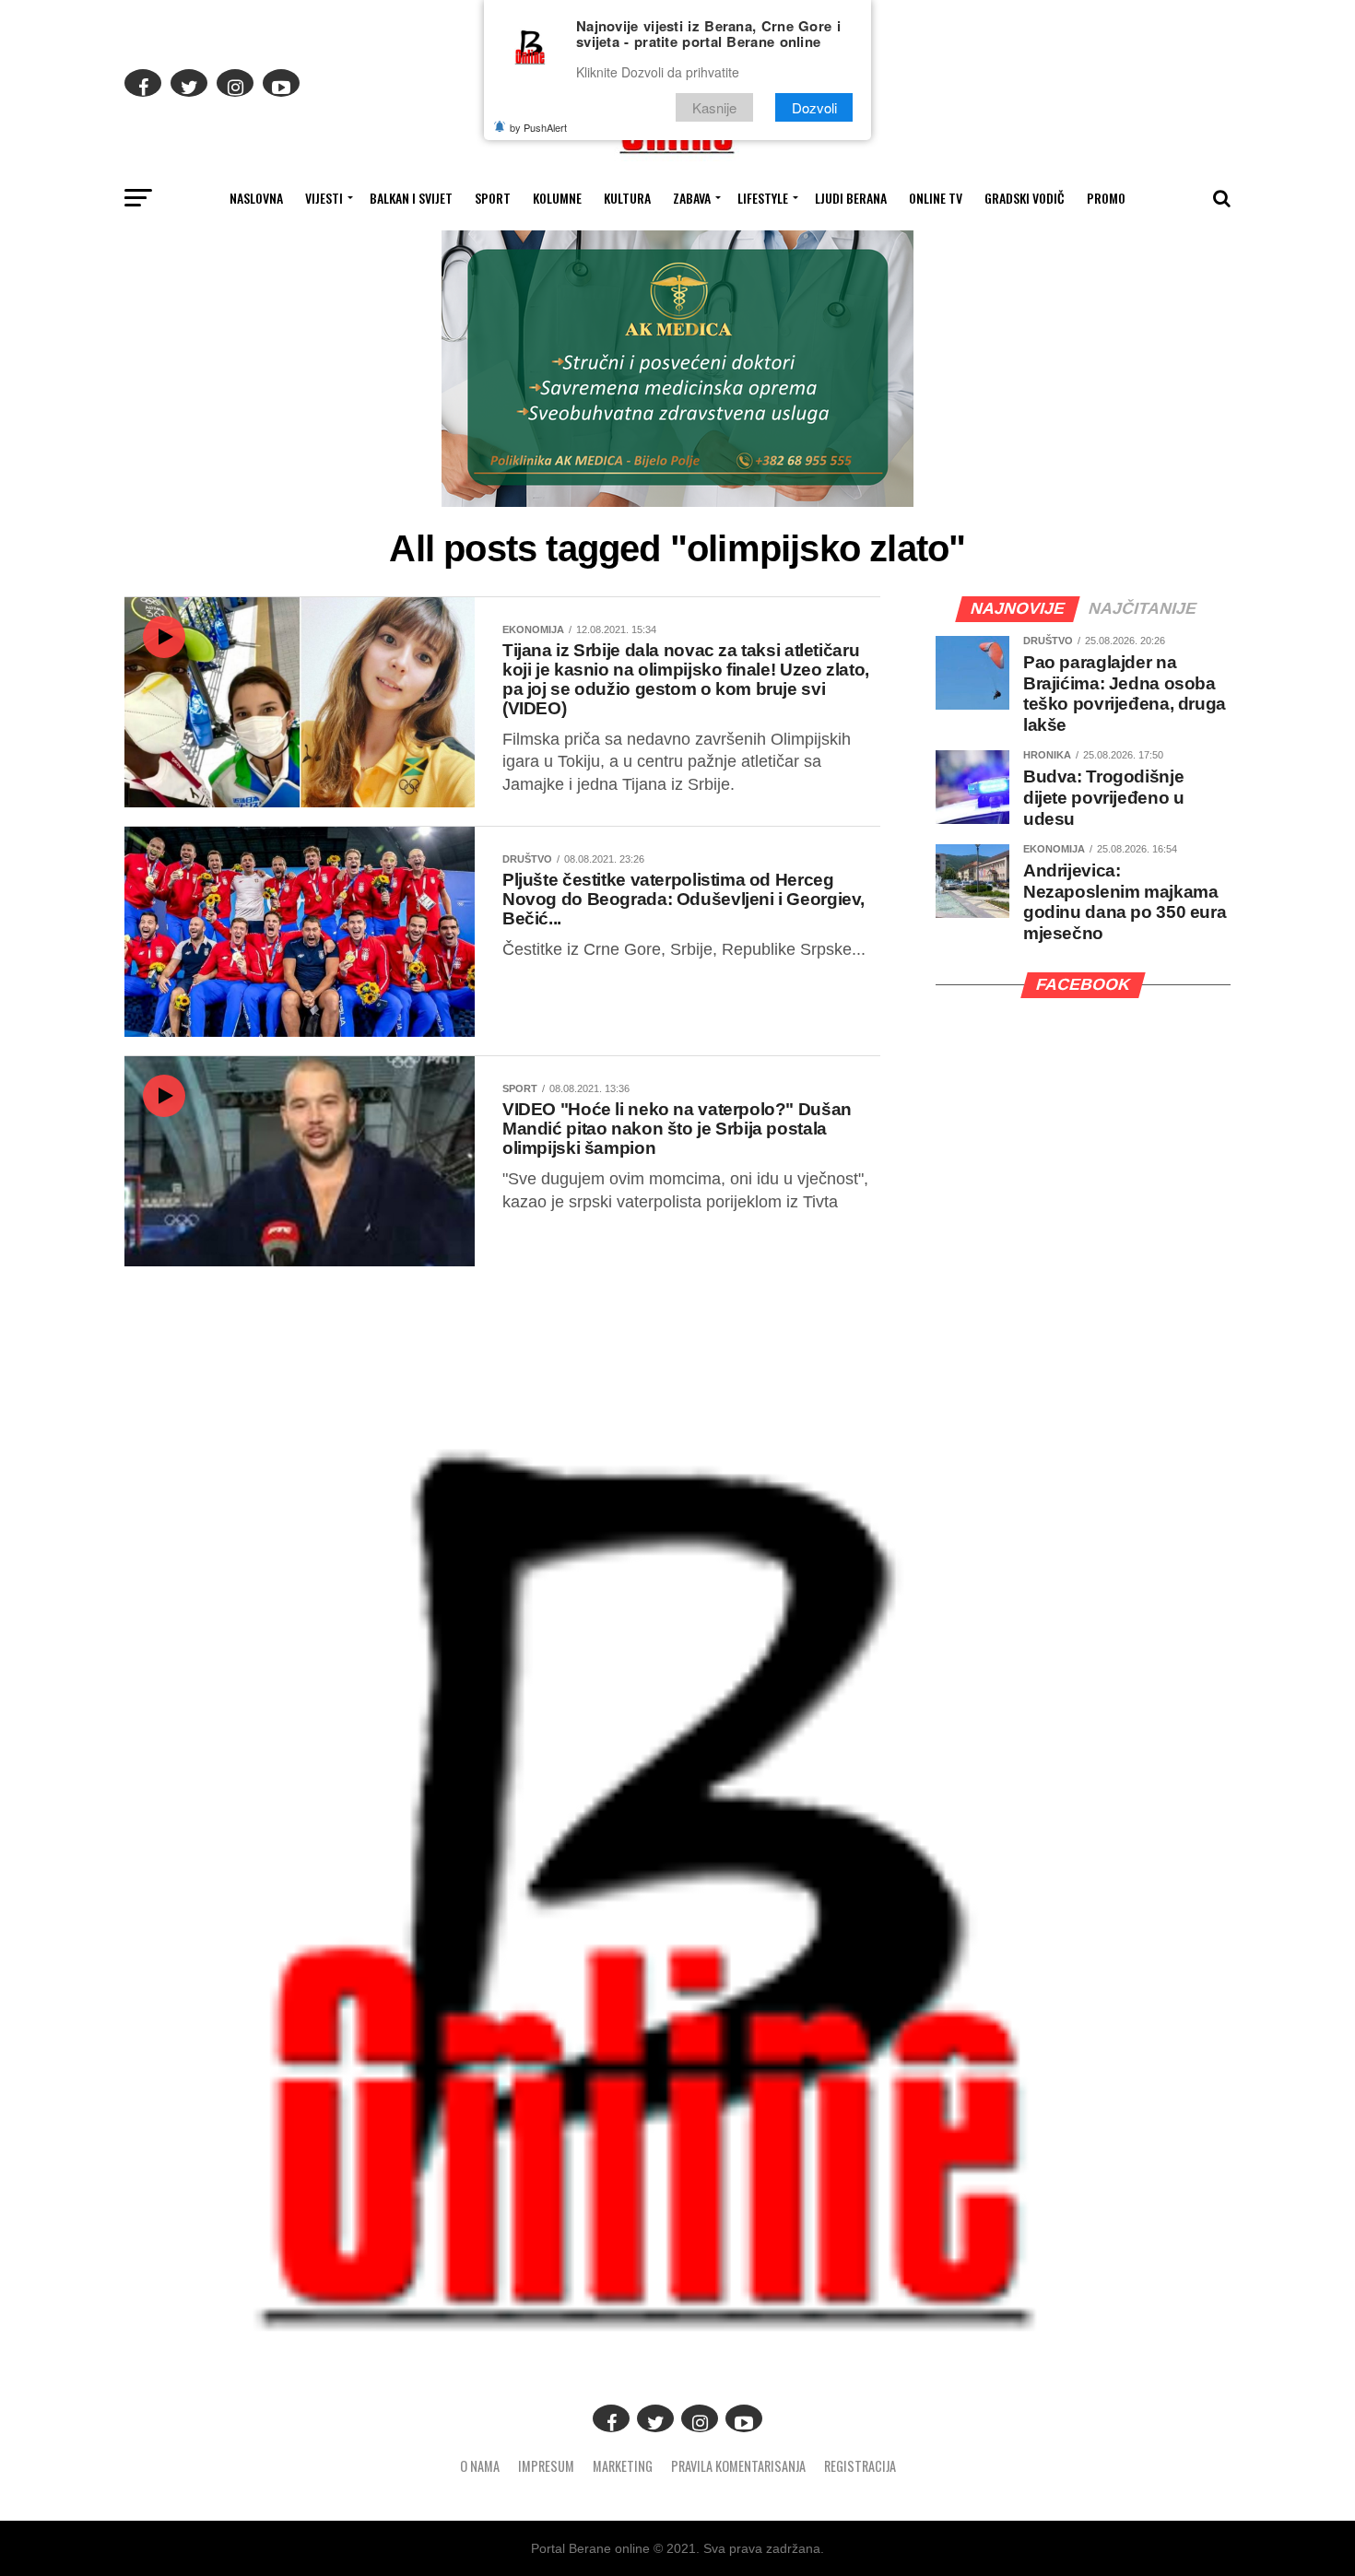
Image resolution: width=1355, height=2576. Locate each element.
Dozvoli (814, 107)
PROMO (1106, 198)
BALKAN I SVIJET (411, 198)
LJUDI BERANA (851, 198)
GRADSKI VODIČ (1025, 198)
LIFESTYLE (763, 198)
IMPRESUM (546, 2466)
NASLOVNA (256, 198)
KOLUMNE (557, 198)
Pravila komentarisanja (738, 2466)
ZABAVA (692, 198)
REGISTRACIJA (860, 2466)
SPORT (493, 198)
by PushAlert (538, 127)
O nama (480, 2466)
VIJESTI (324, 198)
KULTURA (627, 198)
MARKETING (623, 2466)
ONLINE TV (936, 198)
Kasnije (714, 107)
